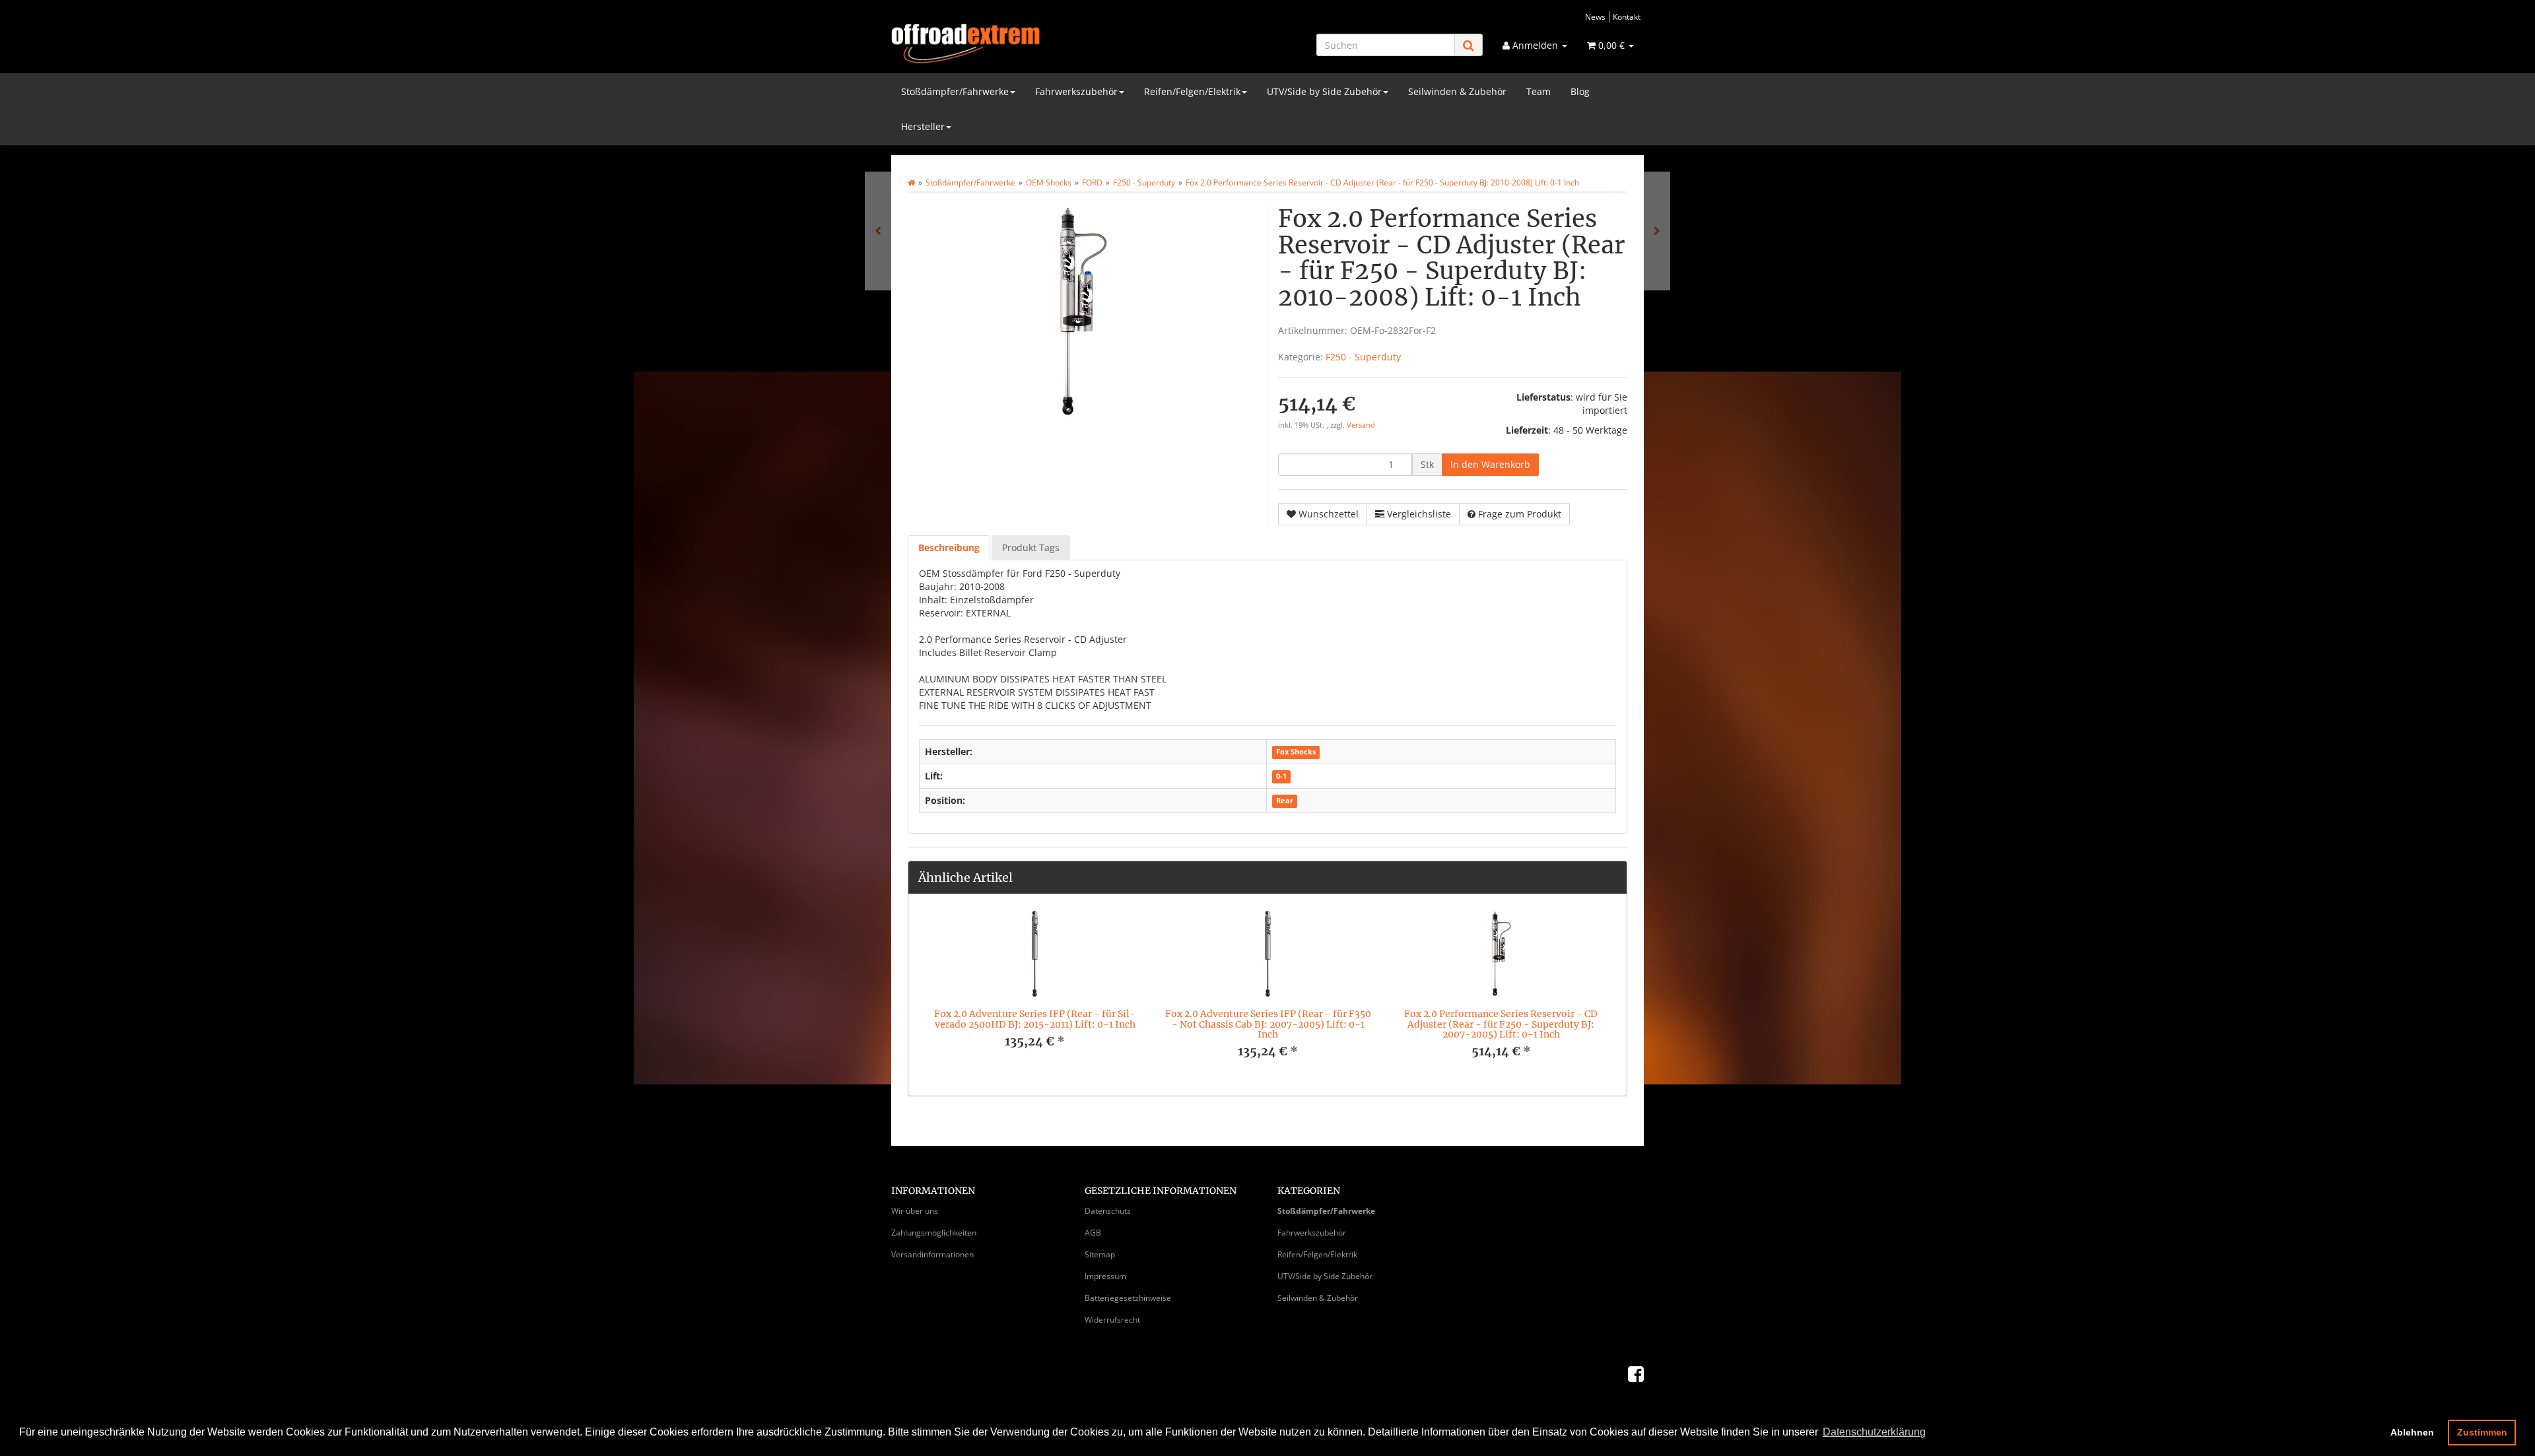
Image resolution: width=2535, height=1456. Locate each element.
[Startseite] (911, 182)
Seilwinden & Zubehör (1457, 91)
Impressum (1105, 1276)
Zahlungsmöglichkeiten (934, 1233)
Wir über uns (915, 1211)
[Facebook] (1636, 1373)
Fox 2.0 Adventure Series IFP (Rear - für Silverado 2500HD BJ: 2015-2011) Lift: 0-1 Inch (1035, 1019)
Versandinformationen (932, 1254)
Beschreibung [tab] (949, 547)
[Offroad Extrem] (1010, 44)
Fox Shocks (1296, 752)
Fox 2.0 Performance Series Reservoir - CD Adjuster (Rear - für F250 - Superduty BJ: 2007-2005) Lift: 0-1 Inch (1501, 1024)
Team (1538, 91)
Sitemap (1100, 1254)
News (1595, 17)
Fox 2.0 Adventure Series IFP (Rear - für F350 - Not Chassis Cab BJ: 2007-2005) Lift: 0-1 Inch (1268, 1024)
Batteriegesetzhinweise (1128, 1298)
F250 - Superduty (1363, 357)
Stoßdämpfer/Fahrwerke (955, 91)
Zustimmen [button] (2482, 1432)
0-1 (1281, 777)
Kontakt (1627, 17)
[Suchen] (1469, 45)
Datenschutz (1108, 1211)
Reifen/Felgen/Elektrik (1192, 91)
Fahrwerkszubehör (1076, 91)
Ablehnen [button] (2412, 1432)
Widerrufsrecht (1112, 1320)
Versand (1361, 425)
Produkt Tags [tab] (1031, 547)
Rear (1285, 801)
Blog (1580, 91)
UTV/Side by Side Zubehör (1324, 91)
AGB (1093, 1233)
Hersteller (923, 126)
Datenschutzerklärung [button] (1874, 1432)
